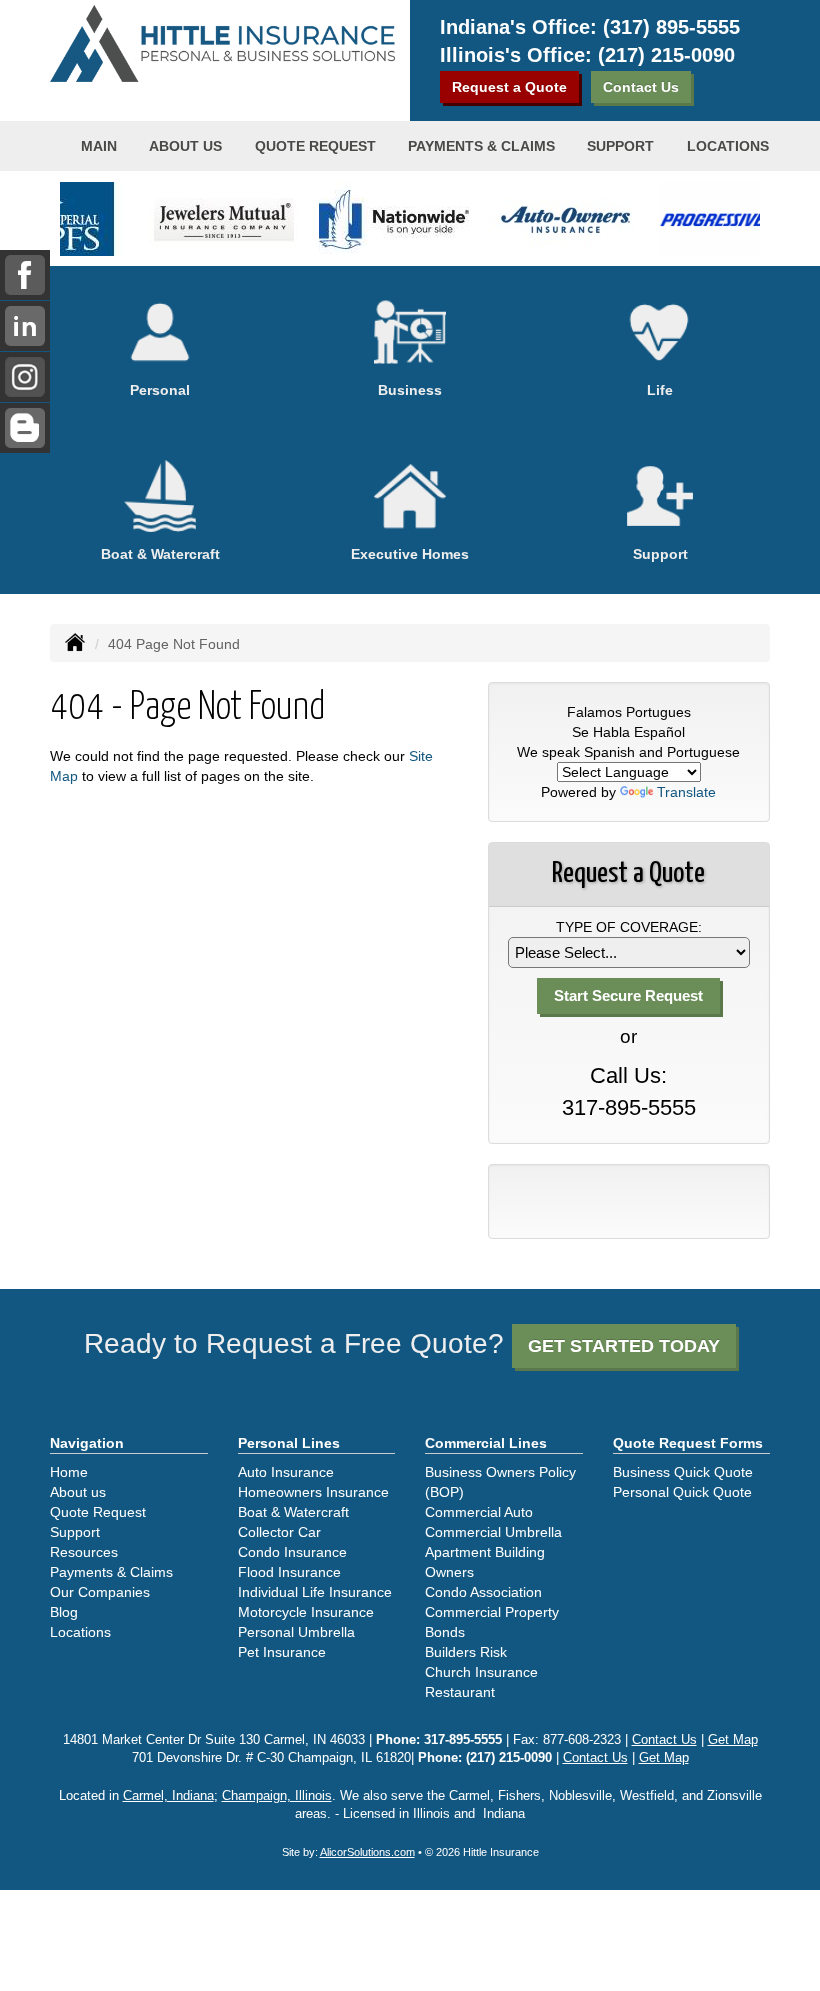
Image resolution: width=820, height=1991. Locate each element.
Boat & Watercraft (293, 1512)
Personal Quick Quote (682, 1492)
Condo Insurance (292, 1552)
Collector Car (279, 1532)
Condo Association (483, 1592)
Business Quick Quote (683, 1472)
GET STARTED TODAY (624, 1346)
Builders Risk (466, 1652)
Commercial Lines (486, 1443)
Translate (686, 792)
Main (99, 146)
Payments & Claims (481, 146)
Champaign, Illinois (277, 1796)
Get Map (733, 1740)
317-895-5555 (629, 1107)
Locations (80, 1632)
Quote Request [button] (315, 146)
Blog (64, 1612)
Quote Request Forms (688, 1443)
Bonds (445, 1632)
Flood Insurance (289, 1572)
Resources (84, 1552)
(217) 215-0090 (666, 55)
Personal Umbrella (296, 1632)
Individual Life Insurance (315, 1592)
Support (75, 1532)
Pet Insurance (282, 1652)
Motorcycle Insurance (306, 1612)
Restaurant (460, 1692)
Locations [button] (728, 146)
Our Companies (100, 1592)
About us (185, 146)
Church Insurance (481, 1672)
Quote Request (98, 1512)
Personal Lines (289, 1443)
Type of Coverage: (629, 927)
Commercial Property (492, 1612)
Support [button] (620, 146)
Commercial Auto (479, 1512)
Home (69, 1472)
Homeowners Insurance (313, 1492)
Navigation (87, 1443)
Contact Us (641, 87)
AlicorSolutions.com (367, 1852)
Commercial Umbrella (493, 1532)
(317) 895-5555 (671, 27)
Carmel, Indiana (168, 1796)
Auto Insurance (286, 1472)
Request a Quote (509, 87)
